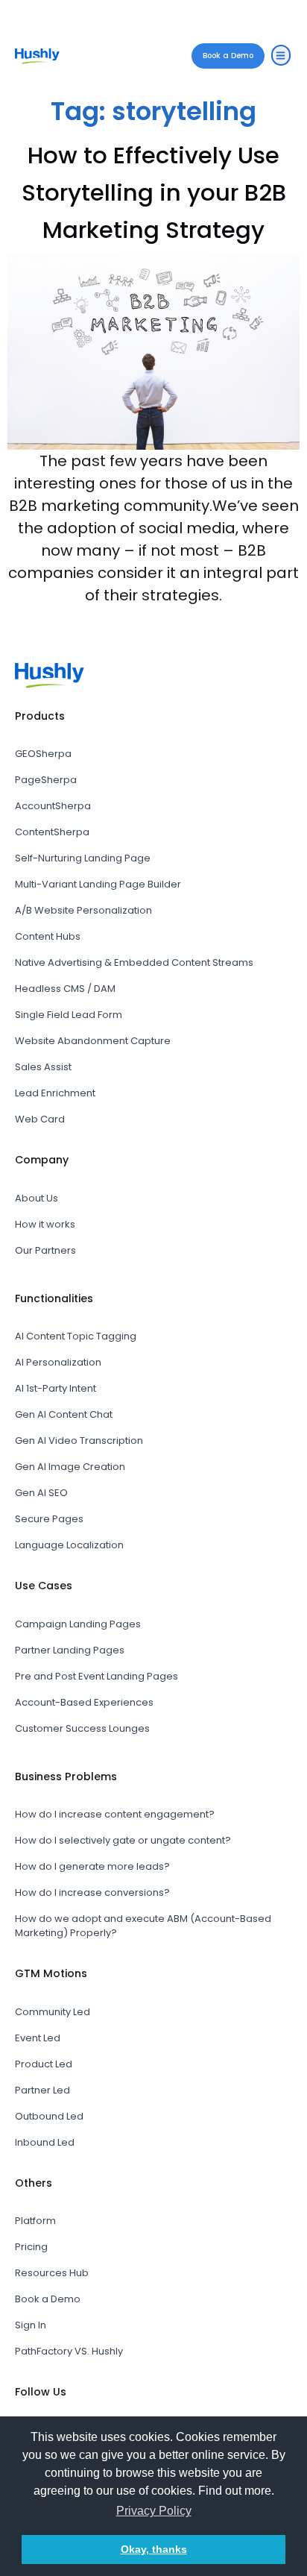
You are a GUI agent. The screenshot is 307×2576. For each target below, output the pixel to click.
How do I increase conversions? (92, 1892)
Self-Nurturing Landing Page (83, 858)
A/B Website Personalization (83, 910)
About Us (37, 1198)
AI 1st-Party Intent (56, 1388)
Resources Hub (52, 2273)
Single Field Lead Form (69, 1015)
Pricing (31, 2247)
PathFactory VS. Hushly (69, 2351)
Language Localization (69, 1545)
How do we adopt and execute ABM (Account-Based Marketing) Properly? (143, 1926)
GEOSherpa (43, 754)
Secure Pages (49, 1519)
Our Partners (45, 1250)
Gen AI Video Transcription (79, 1441)
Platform (35, 2221)
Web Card (40, 1119)
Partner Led (42, 2090)
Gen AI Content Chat (64, 1414)
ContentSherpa (52, 832)
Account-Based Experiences (84, 1702)
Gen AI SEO (41, 1493)
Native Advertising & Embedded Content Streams (134, 962)
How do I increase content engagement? (115, 1814)
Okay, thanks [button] (154, 2549)
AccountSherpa (53, 806)
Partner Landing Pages (70, 1650)
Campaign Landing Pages (78, 1624)
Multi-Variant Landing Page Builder (98, 884)
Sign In (31, 2325)
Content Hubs (48, 936)
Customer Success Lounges (82, 1728)
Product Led (44, 2064)
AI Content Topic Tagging (76, 1336)
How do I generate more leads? (92, 1866)
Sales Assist (43, 1067)
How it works (45, 1224)
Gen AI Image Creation (70, 1467)
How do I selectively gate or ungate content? (123, 1840)
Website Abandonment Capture (93, 1041)
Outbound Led (49, 2116)
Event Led (38, 2038)
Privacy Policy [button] (154, 2511)
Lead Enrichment (55, 1093)
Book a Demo (48, 2299)
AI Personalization (58, 1362)
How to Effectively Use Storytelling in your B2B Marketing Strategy (154, 192)
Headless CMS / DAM (65, 989)
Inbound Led (45, 2142)
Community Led (53, 2012)
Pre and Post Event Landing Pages (96, 1676)
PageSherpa (46, 780)
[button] (281, 55)
